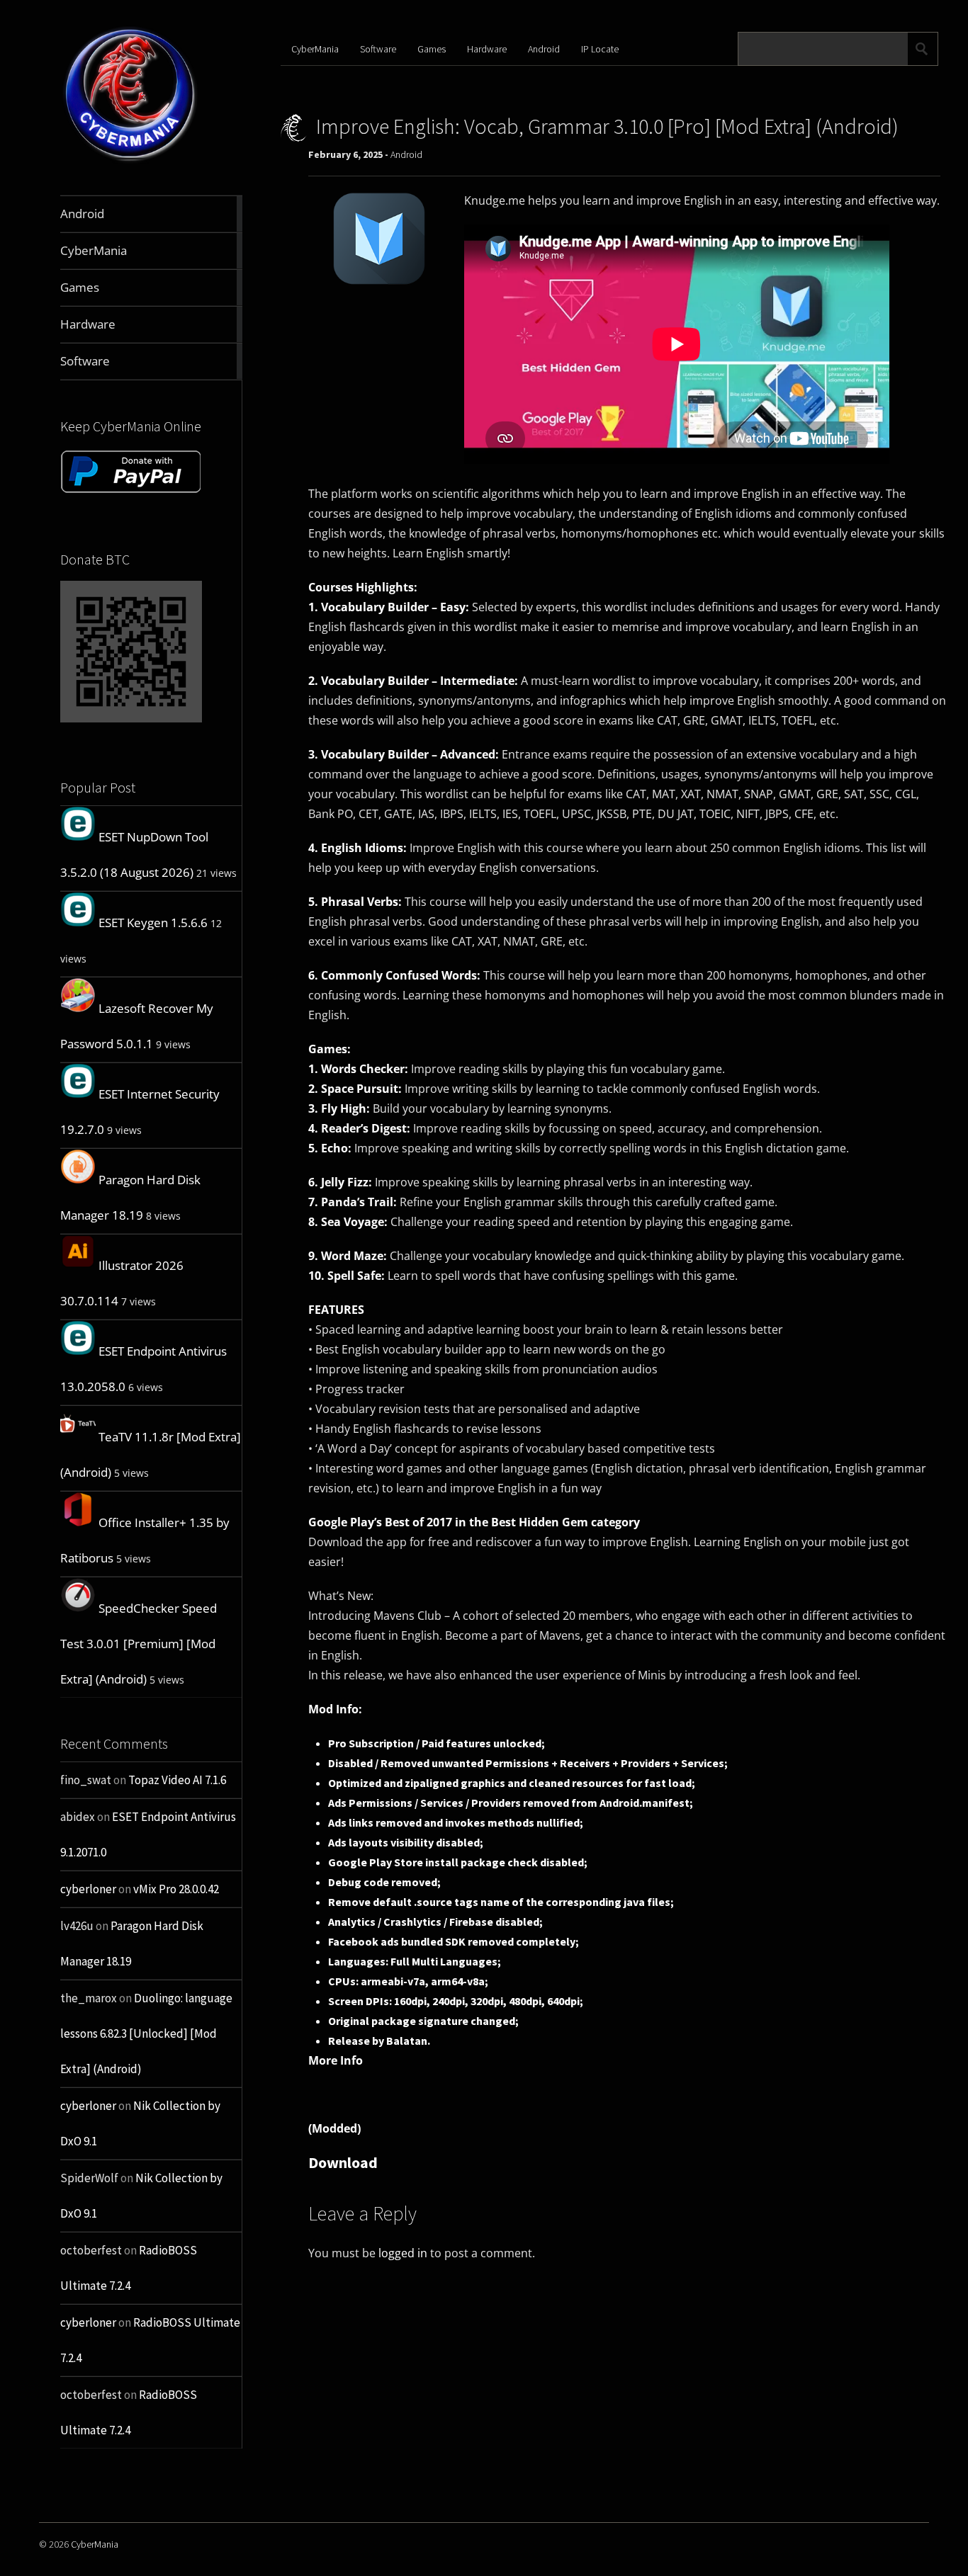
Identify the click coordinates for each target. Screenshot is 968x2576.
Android (544, 49)
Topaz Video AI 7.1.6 (177, 1780)
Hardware (487, 49)
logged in (403, 2253)
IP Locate (600, 49)
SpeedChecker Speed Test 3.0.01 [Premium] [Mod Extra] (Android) (139, 1644)
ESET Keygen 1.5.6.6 (153, 923)
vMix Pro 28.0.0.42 (176, 1889)
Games (432, 49)
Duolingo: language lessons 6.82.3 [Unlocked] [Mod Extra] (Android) (146, 2033)
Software (378, 49)
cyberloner (88, 1889)
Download (343, 2162)
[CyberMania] (130, 162)
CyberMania (315, 49)
